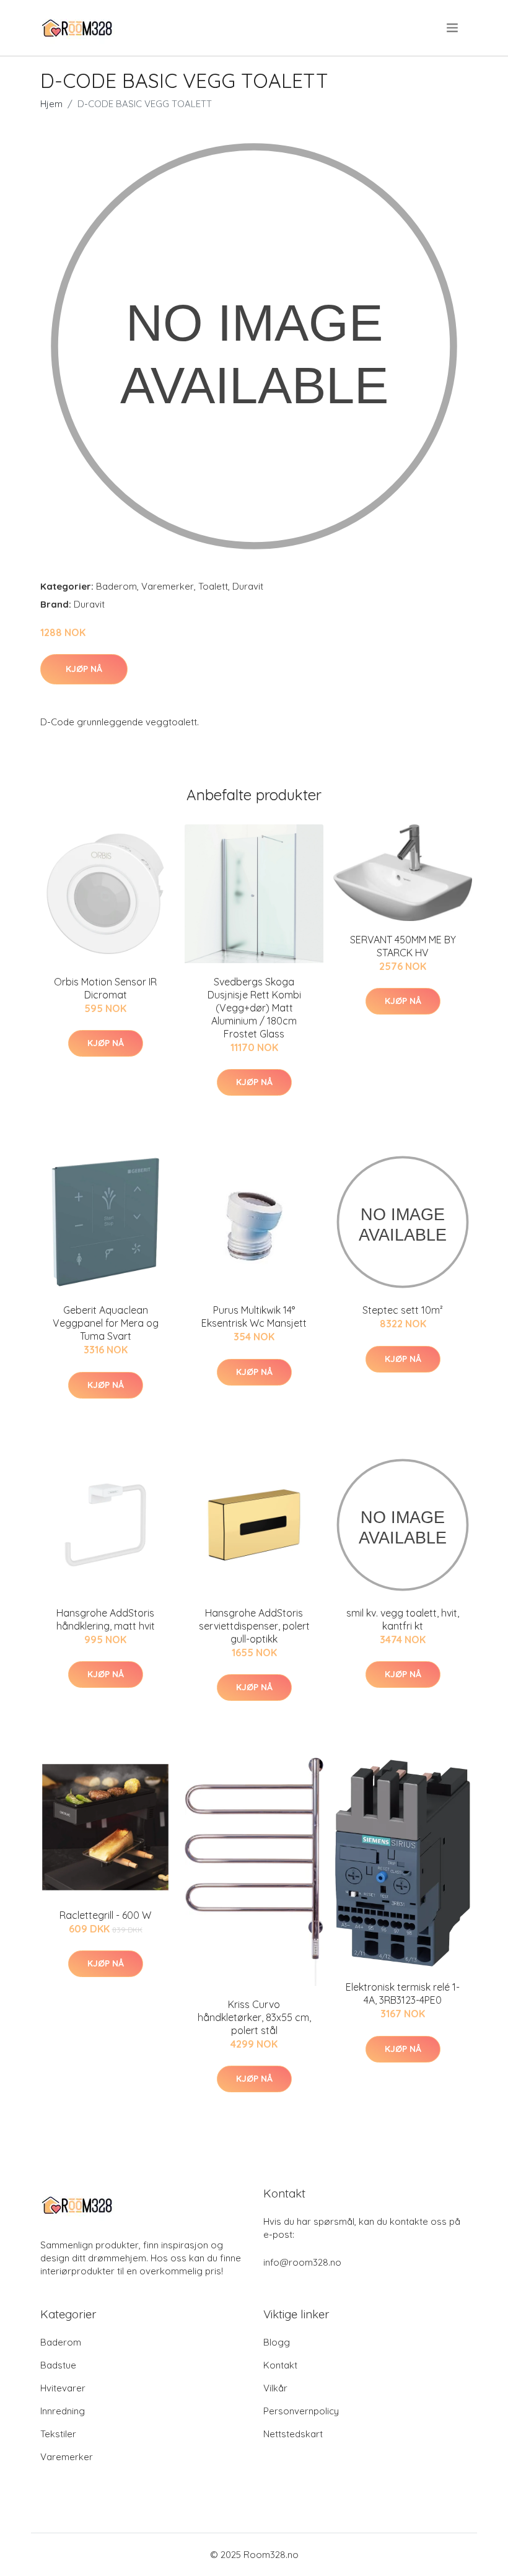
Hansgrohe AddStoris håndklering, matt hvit (106, 1619)
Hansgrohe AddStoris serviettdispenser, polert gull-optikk (254, 1626)
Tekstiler (58, 2434)
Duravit (248, 586)
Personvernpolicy (301, 2411)
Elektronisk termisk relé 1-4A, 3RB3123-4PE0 (403, 1993)
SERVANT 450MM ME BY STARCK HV (403, 946)
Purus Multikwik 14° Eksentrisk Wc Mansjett (254, 1316)
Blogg (277, 2342)
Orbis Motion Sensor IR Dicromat (105, 988)
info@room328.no (302, 2262)
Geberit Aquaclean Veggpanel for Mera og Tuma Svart (106, 1323)
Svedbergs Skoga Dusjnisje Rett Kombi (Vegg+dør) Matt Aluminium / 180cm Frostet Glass (254, 1008)
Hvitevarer (63, 2388)
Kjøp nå (84, 669)
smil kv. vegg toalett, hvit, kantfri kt (403, 1619)
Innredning (63, 2411)
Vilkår (275, 2388)
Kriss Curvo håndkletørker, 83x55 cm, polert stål (254, 2017)
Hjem (51, 104)
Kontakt (280, 2365)
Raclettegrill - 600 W (105, 1915)
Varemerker (168, 586)
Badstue (58, 2365)
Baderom (116, 586)
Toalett (213, 586)
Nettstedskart (293, 2434)
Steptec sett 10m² (403, 1310)
